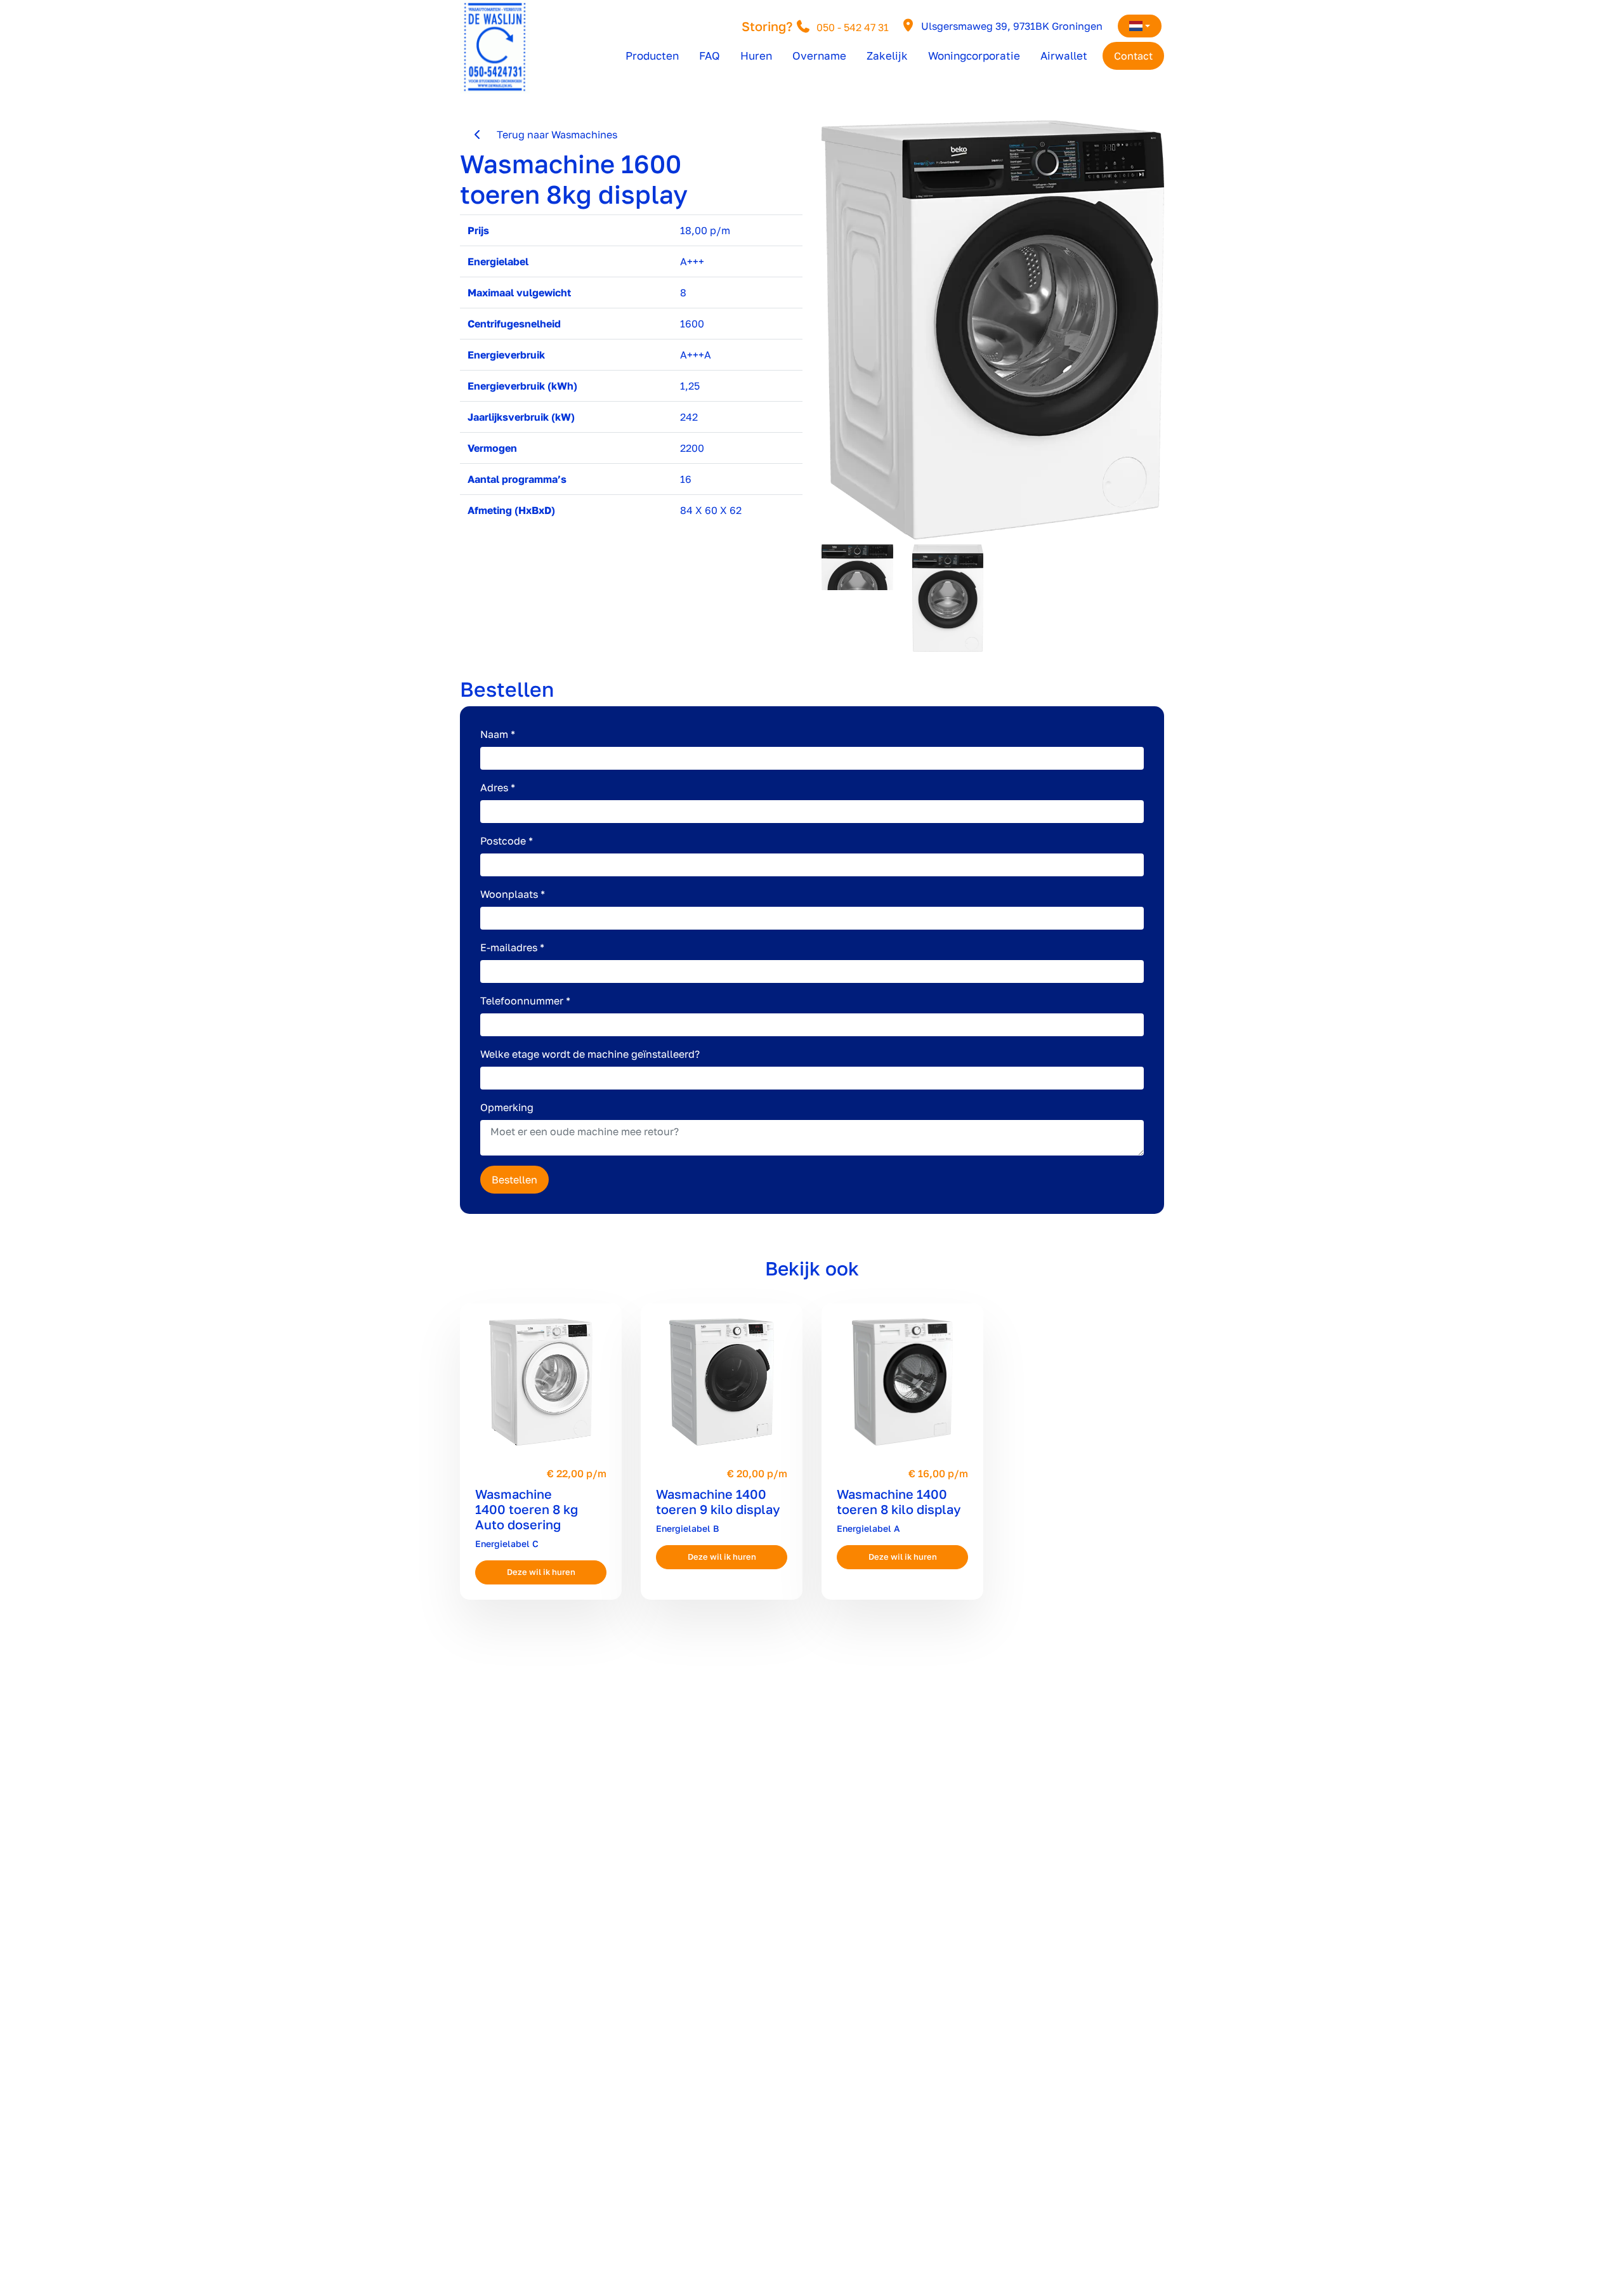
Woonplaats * (513, 894)
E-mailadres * (512, 947)
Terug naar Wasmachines (551, 135)
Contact (1133, 56)
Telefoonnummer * (525, 1001)
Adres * (498, 787)
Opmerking (507, 1107)
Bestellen (514, 1180)
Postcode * (507, 841)
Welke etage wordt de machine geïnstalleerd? (590, 1054)
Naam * (498, 734)
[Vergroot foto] (993, 330)
